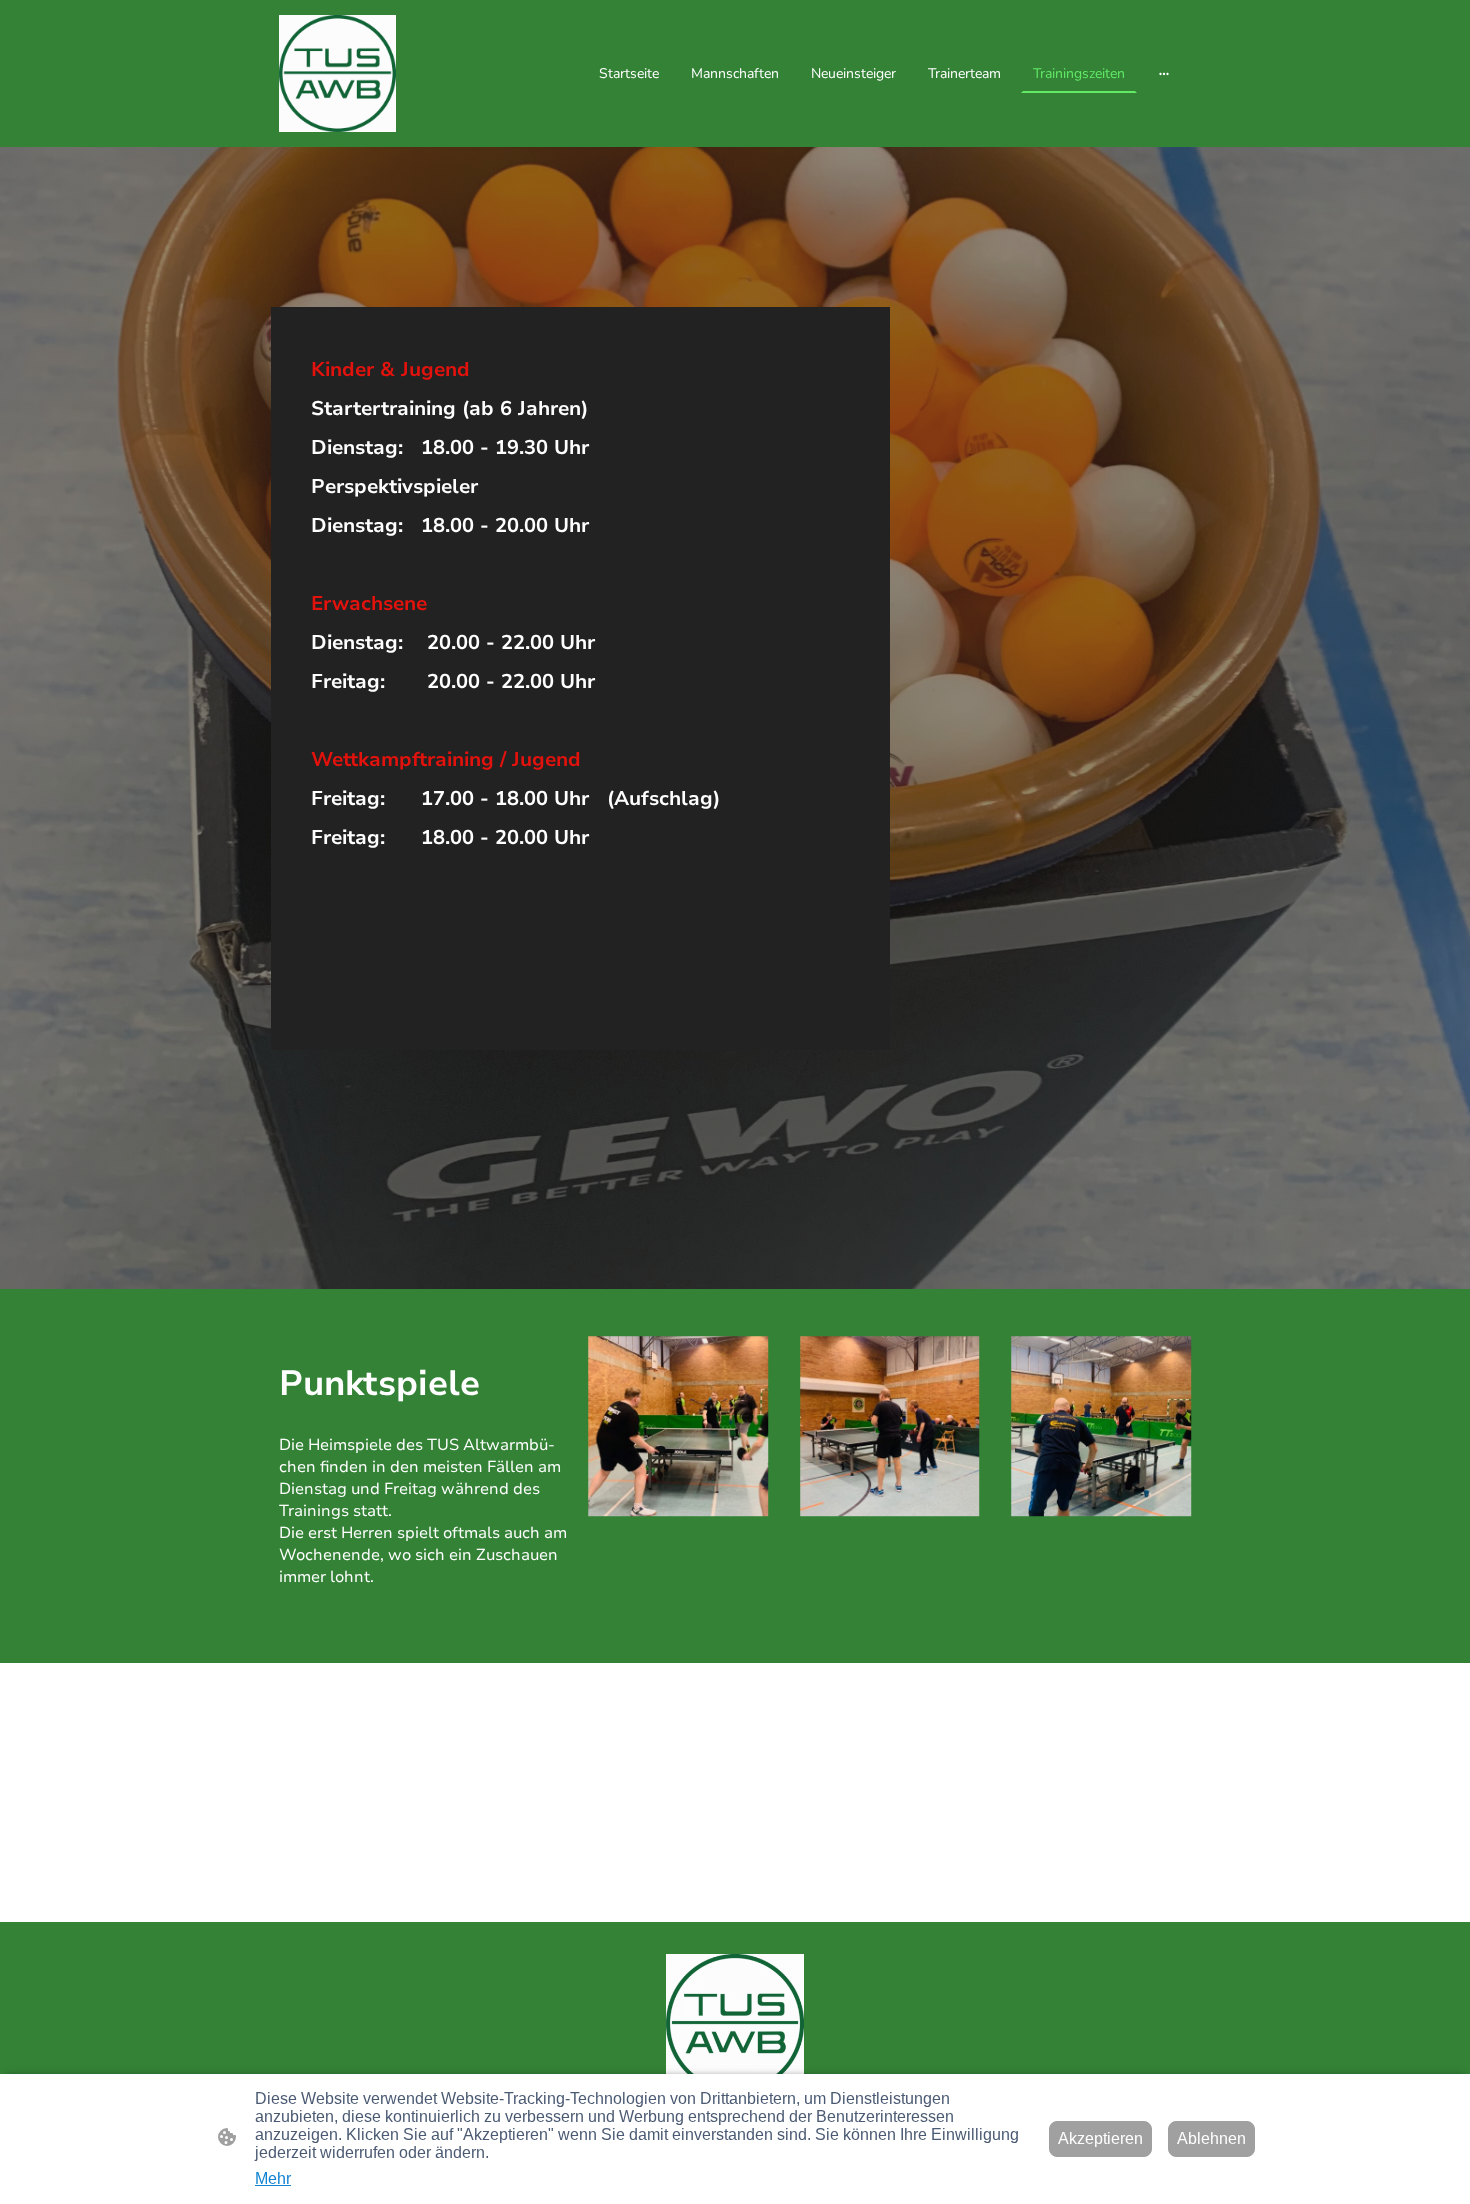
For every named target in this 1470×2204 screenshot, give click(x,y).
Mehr (273, 2178)
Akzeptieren (1100, 2138)
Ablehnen (1211, 2138)
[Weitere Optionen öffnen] (1164, 73)
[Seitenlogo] (337, 73)
